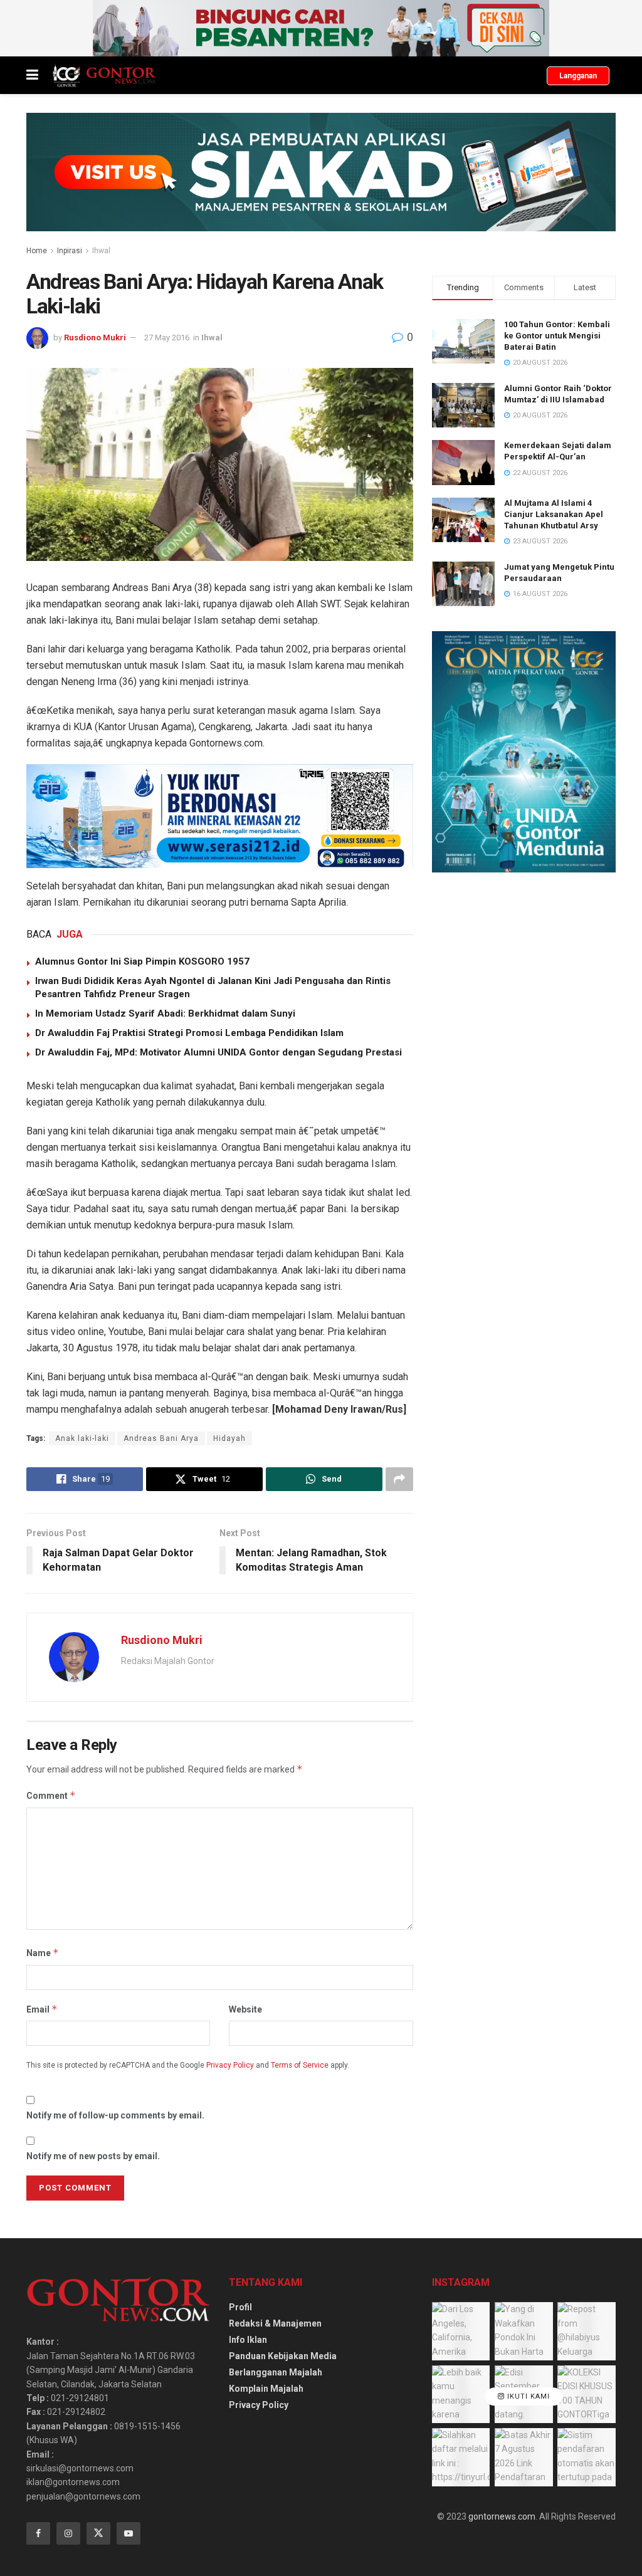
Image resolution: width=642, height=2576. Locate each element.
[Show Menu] (32, 75)
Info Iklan (248, 2340)
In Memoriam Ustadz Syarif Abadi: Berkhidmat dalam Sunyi (165, 1013)
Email (42, 2009)
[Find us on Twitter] (98, 2533)
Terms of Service (300, 2065)
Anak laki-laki (82, 1438)
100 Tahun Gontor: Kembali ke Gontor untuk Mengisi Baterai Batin (557, 336)
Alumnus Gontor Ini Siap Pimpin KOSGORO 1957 (142, 961)
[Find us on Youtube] (129, 2533)
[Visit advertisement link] (321, 28)
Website (245, 2009)
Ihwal (101, 251)
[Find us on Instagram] (68, 2533)
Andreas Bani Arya (161, 1438)
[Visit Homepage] (104, 75)
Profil (240, 2307)
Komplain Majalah (266, 2389)
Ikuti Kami (527, 2396)
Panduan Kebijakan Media (283, 2356)
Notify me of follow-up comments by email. (115, 2115)
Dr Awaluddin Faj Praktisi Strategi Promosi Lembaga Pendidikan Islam (189, 1033)
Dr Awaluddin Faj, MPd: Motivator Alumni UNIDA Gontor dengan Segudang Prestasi (218, 1052)
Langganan (578, 76)
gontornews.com (502, 2516)
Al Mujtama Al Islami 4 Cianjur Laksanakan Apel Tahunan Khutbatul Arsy (554, 514)
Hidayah (229, 1438)
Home (37, 251)
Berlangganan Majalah (276, 2372)
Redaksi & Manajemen (275, 2323)
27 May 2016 (167, 338)
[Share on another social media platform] (399, 1479)
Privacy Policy (230, 2065)
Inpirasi (70, 251)
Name (43, 1953)
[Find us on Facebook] (38, 2533)
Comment (51, 1795)
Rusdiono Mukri (95, 338)
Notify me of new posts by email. (93, 2156)
